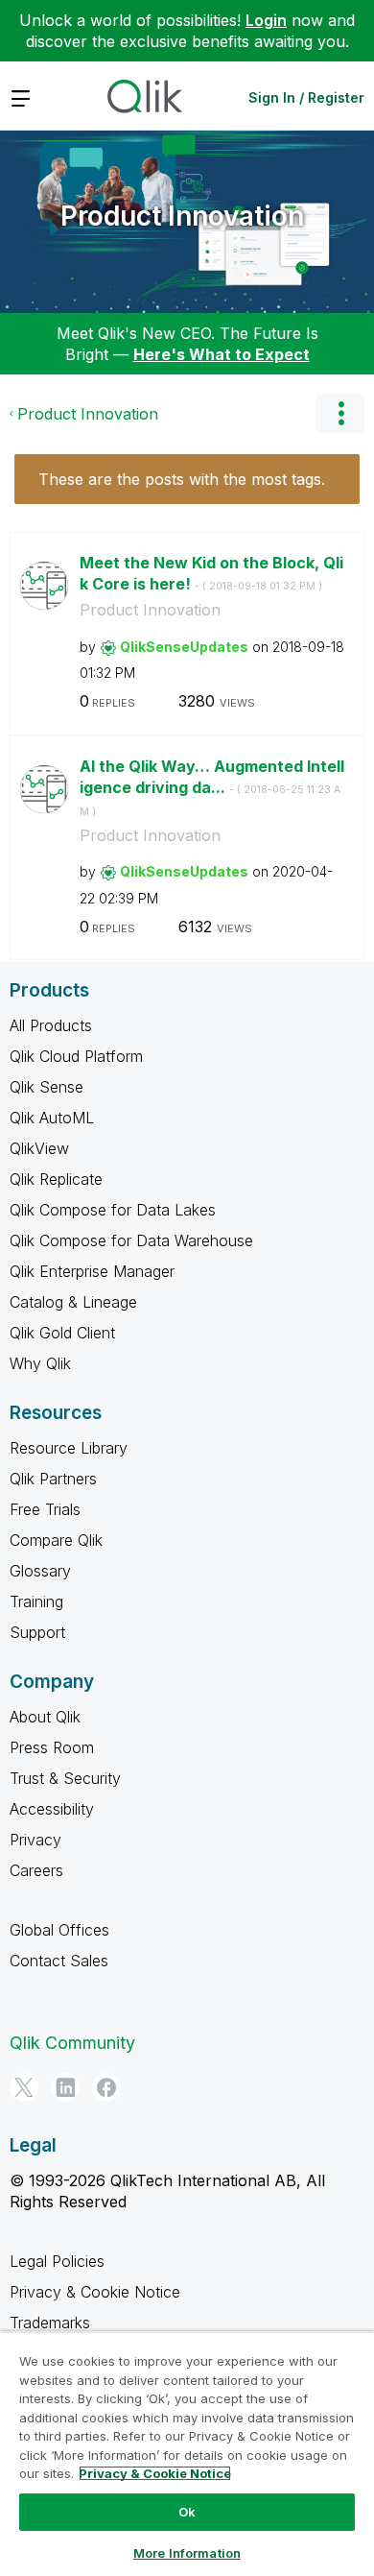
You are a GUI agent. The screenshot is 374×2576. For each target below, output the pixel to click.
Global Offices (59, 1930)
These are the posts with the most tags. (182, 479)
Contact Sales (59, 1961)
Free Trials (45, 1509)
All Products (51, 1025)
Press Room (52, 1747)
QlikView (39, 1148)
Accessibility (52, 1809)
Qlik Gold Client (62, 1333)
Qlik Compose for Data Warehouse (131, 1240)
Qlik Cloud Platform (76, 1056)
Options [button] (340, 414)
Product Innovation (182, 216)
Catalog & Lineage (73, 1302)
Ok (187, 2512)
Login (266, 20)
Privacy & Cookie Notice (95, 2292)
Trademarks (50, 2323)
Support (37, 1632)
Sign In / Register (306, 97)
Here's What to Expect (222, 354)
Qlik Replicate (56, 1179)
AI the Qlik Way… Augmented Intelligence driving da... (212, 787)
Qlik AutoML (52, 1118)
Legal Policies (57, 2261)
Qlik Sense (47, 1087)
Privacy (35, 1840)
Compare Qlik (56, 1540)
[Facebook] (106, 2087)
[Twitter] (24, 2087)
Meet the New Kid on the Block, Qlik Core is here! (211, 574)
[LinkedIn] (65, 2087)
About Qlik (45, 1717)
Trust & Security (65, 1778)
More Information (187, 2553)
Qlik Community (72, 2043)
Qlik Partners (53, 1479)
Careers (36, 1870)
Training (36, 1601)
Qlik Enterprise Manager (92, 1271)
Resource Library (69, 1448)
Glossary (40, 1571)
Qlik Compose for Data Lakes (113, 1210)
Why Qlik (40, 1363)
